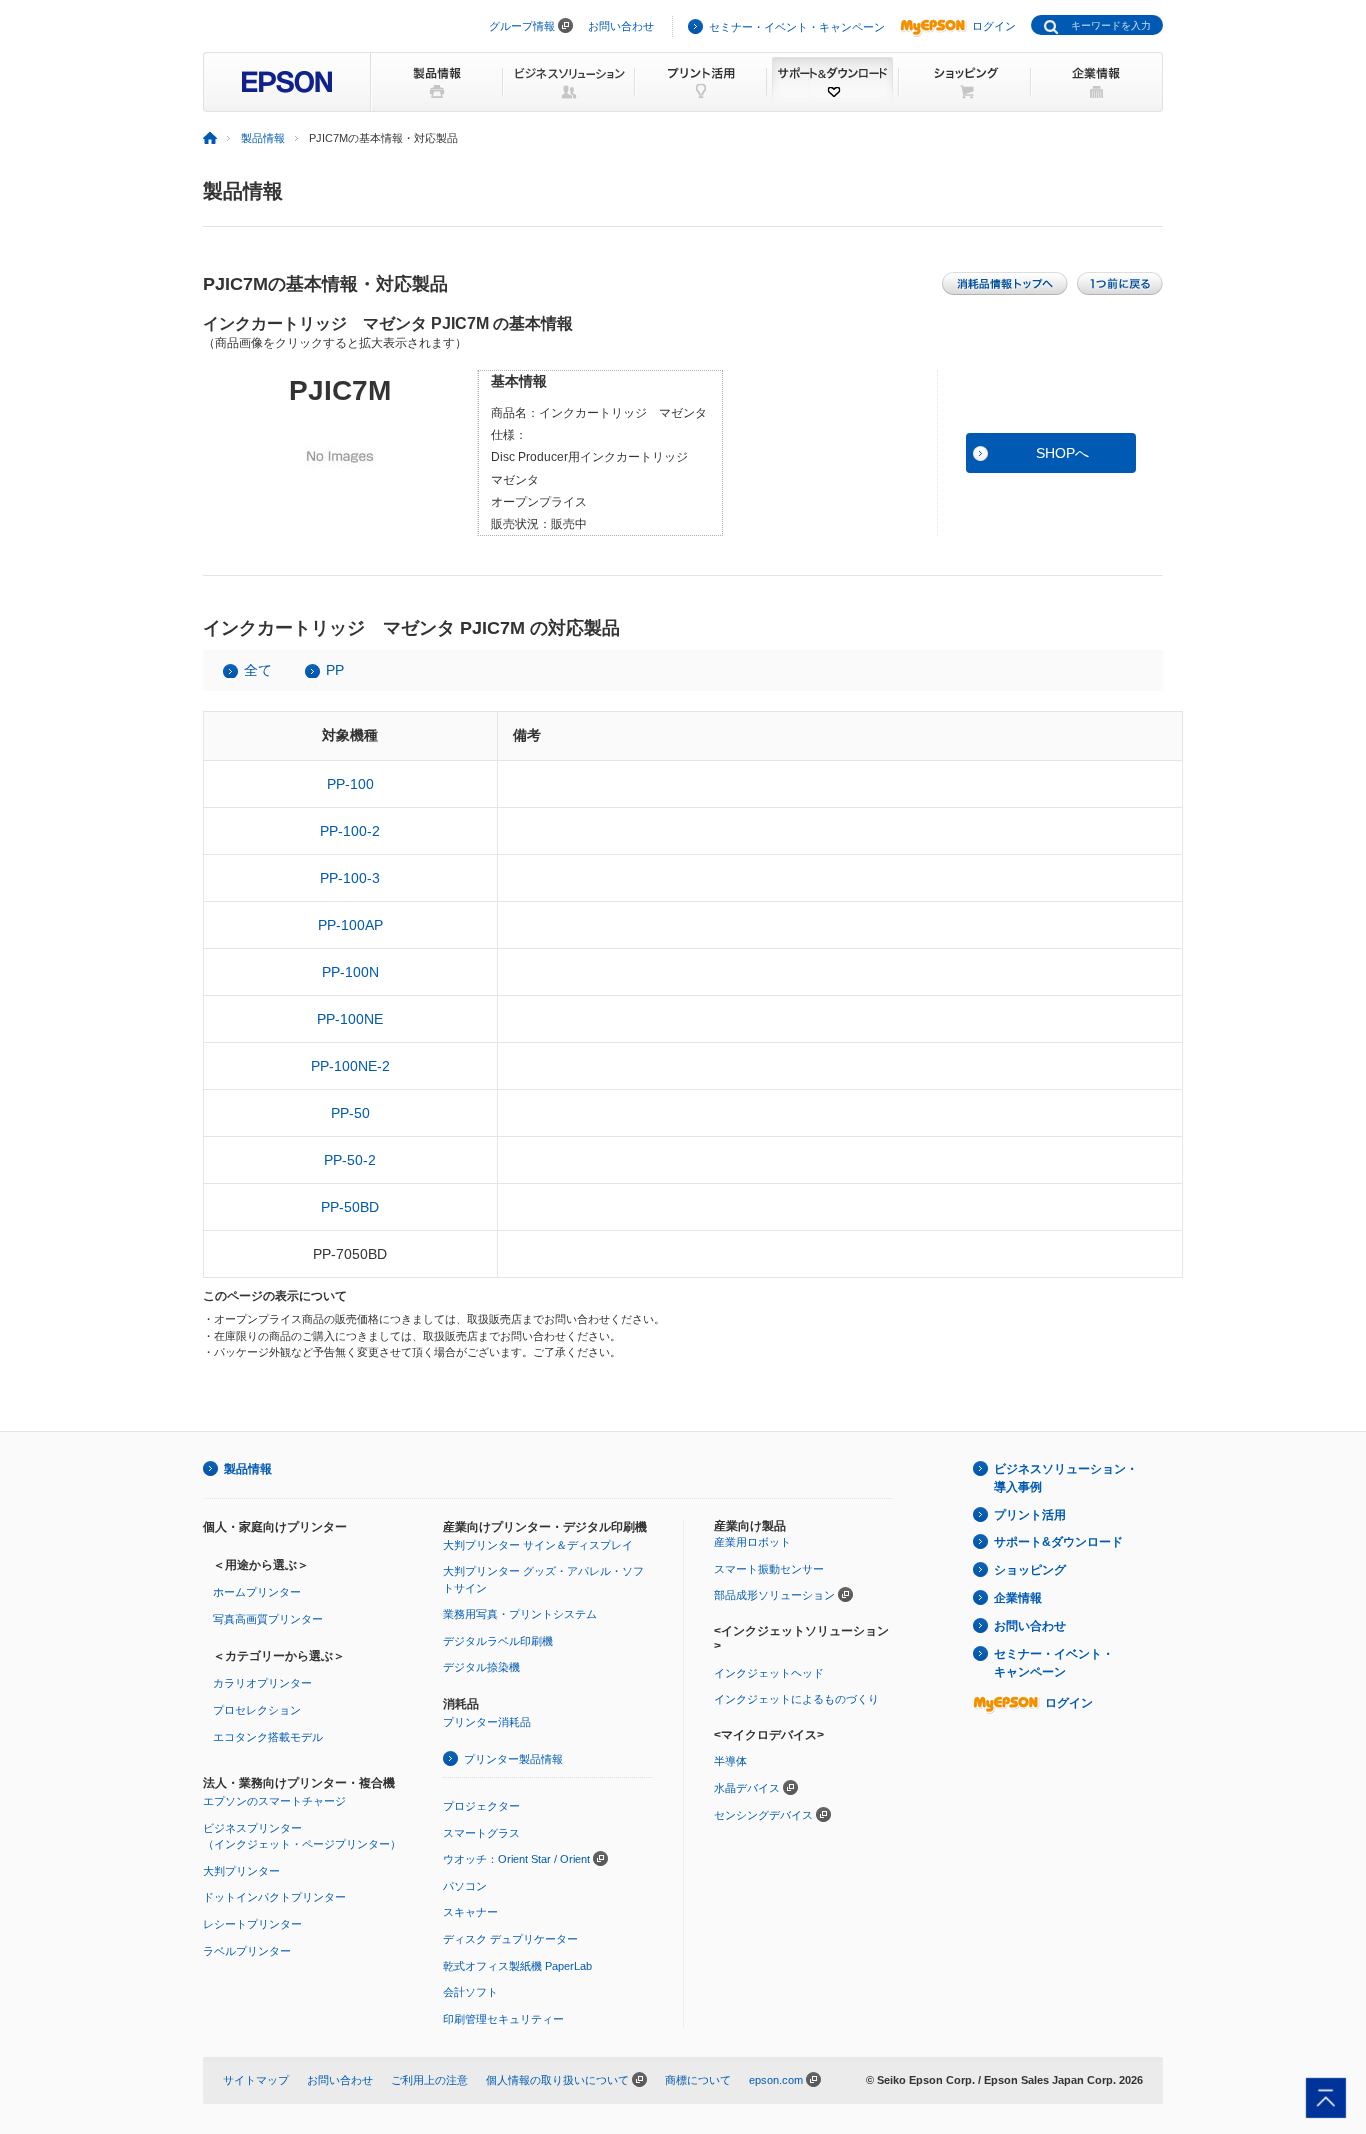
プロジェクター (481, 1806)
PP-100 (350, 784)
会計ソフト (470, 1992)
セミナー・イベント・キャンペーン (797, 27)
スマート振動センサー (769, 1569)
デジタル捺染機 (481, 1667)
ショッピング (1030, 1570)
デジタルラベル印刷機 (498, 1641)
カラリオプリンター (262, 1683)
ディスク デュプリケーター (510, 1939)
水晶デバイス (747, 1788)
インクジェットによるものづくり (796, 1699)
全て (258, 670)
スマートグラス (481, 1833)
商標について (698, 2080)
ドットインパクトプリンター (274, 1897)
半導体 (730, 1761)
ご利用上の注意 (429, 2080)
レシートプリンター (252, 1924)
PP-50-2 (350, 1160)
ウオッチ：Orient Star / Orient (516, 1859)
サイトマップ (256, 2080)
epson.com (776, 2080)
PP (335, 670)
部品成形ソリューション (774, 1595)
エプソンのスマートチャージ (274, 1801)
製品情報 (263, 138)
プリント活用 (1030, 1515)
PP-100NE (350, 1019)
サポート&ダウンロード (1058, 1542)
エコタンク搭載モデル (268, 1737)
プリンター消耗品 (487, 1722)
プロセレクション (257, 1710)
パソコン (465, 1886)
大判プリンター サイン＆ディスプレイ (538, 1545)
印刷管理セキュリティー (503, 2019)
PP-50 (350, 1113)
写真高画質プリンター (268, 1619)
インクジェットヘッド (769, 1673)
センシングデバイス (763, 1815)
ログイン (994, 26)
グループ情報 (522, 26)
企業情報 (1018, 1598)
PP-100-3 (350, 878)
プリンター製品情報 (513, 1759)
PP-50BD (350, 1207)
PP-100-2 (350, 831)
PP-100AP (350, 925)
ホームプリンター (257, 1592)
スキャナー (470, 1912)
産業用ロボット (752, 1542)
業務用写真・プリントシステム (520, 1614)
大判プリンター (241, 1871)
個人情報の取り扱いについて (557, 2080)
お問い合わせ (621, 26)
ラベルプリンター (247, 1951)
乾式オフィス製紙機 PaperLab (517, 1966)
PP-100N (350, 972)
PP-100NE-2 (350, 1066)
